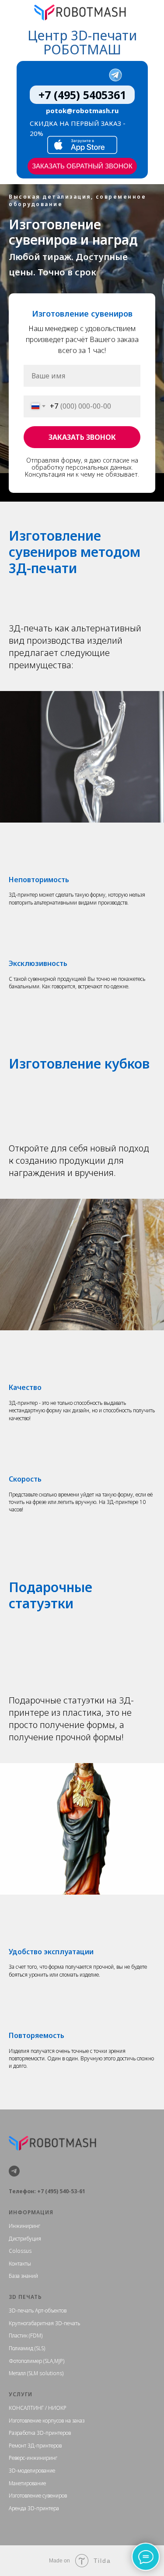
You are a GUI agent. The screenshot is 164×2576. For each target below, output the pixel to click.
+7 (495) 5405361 (82, 95)
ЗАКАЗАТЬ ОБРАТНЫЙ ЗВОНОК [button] (82, 166)
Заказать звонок (82, 923)
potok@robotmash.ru (82, 110)
